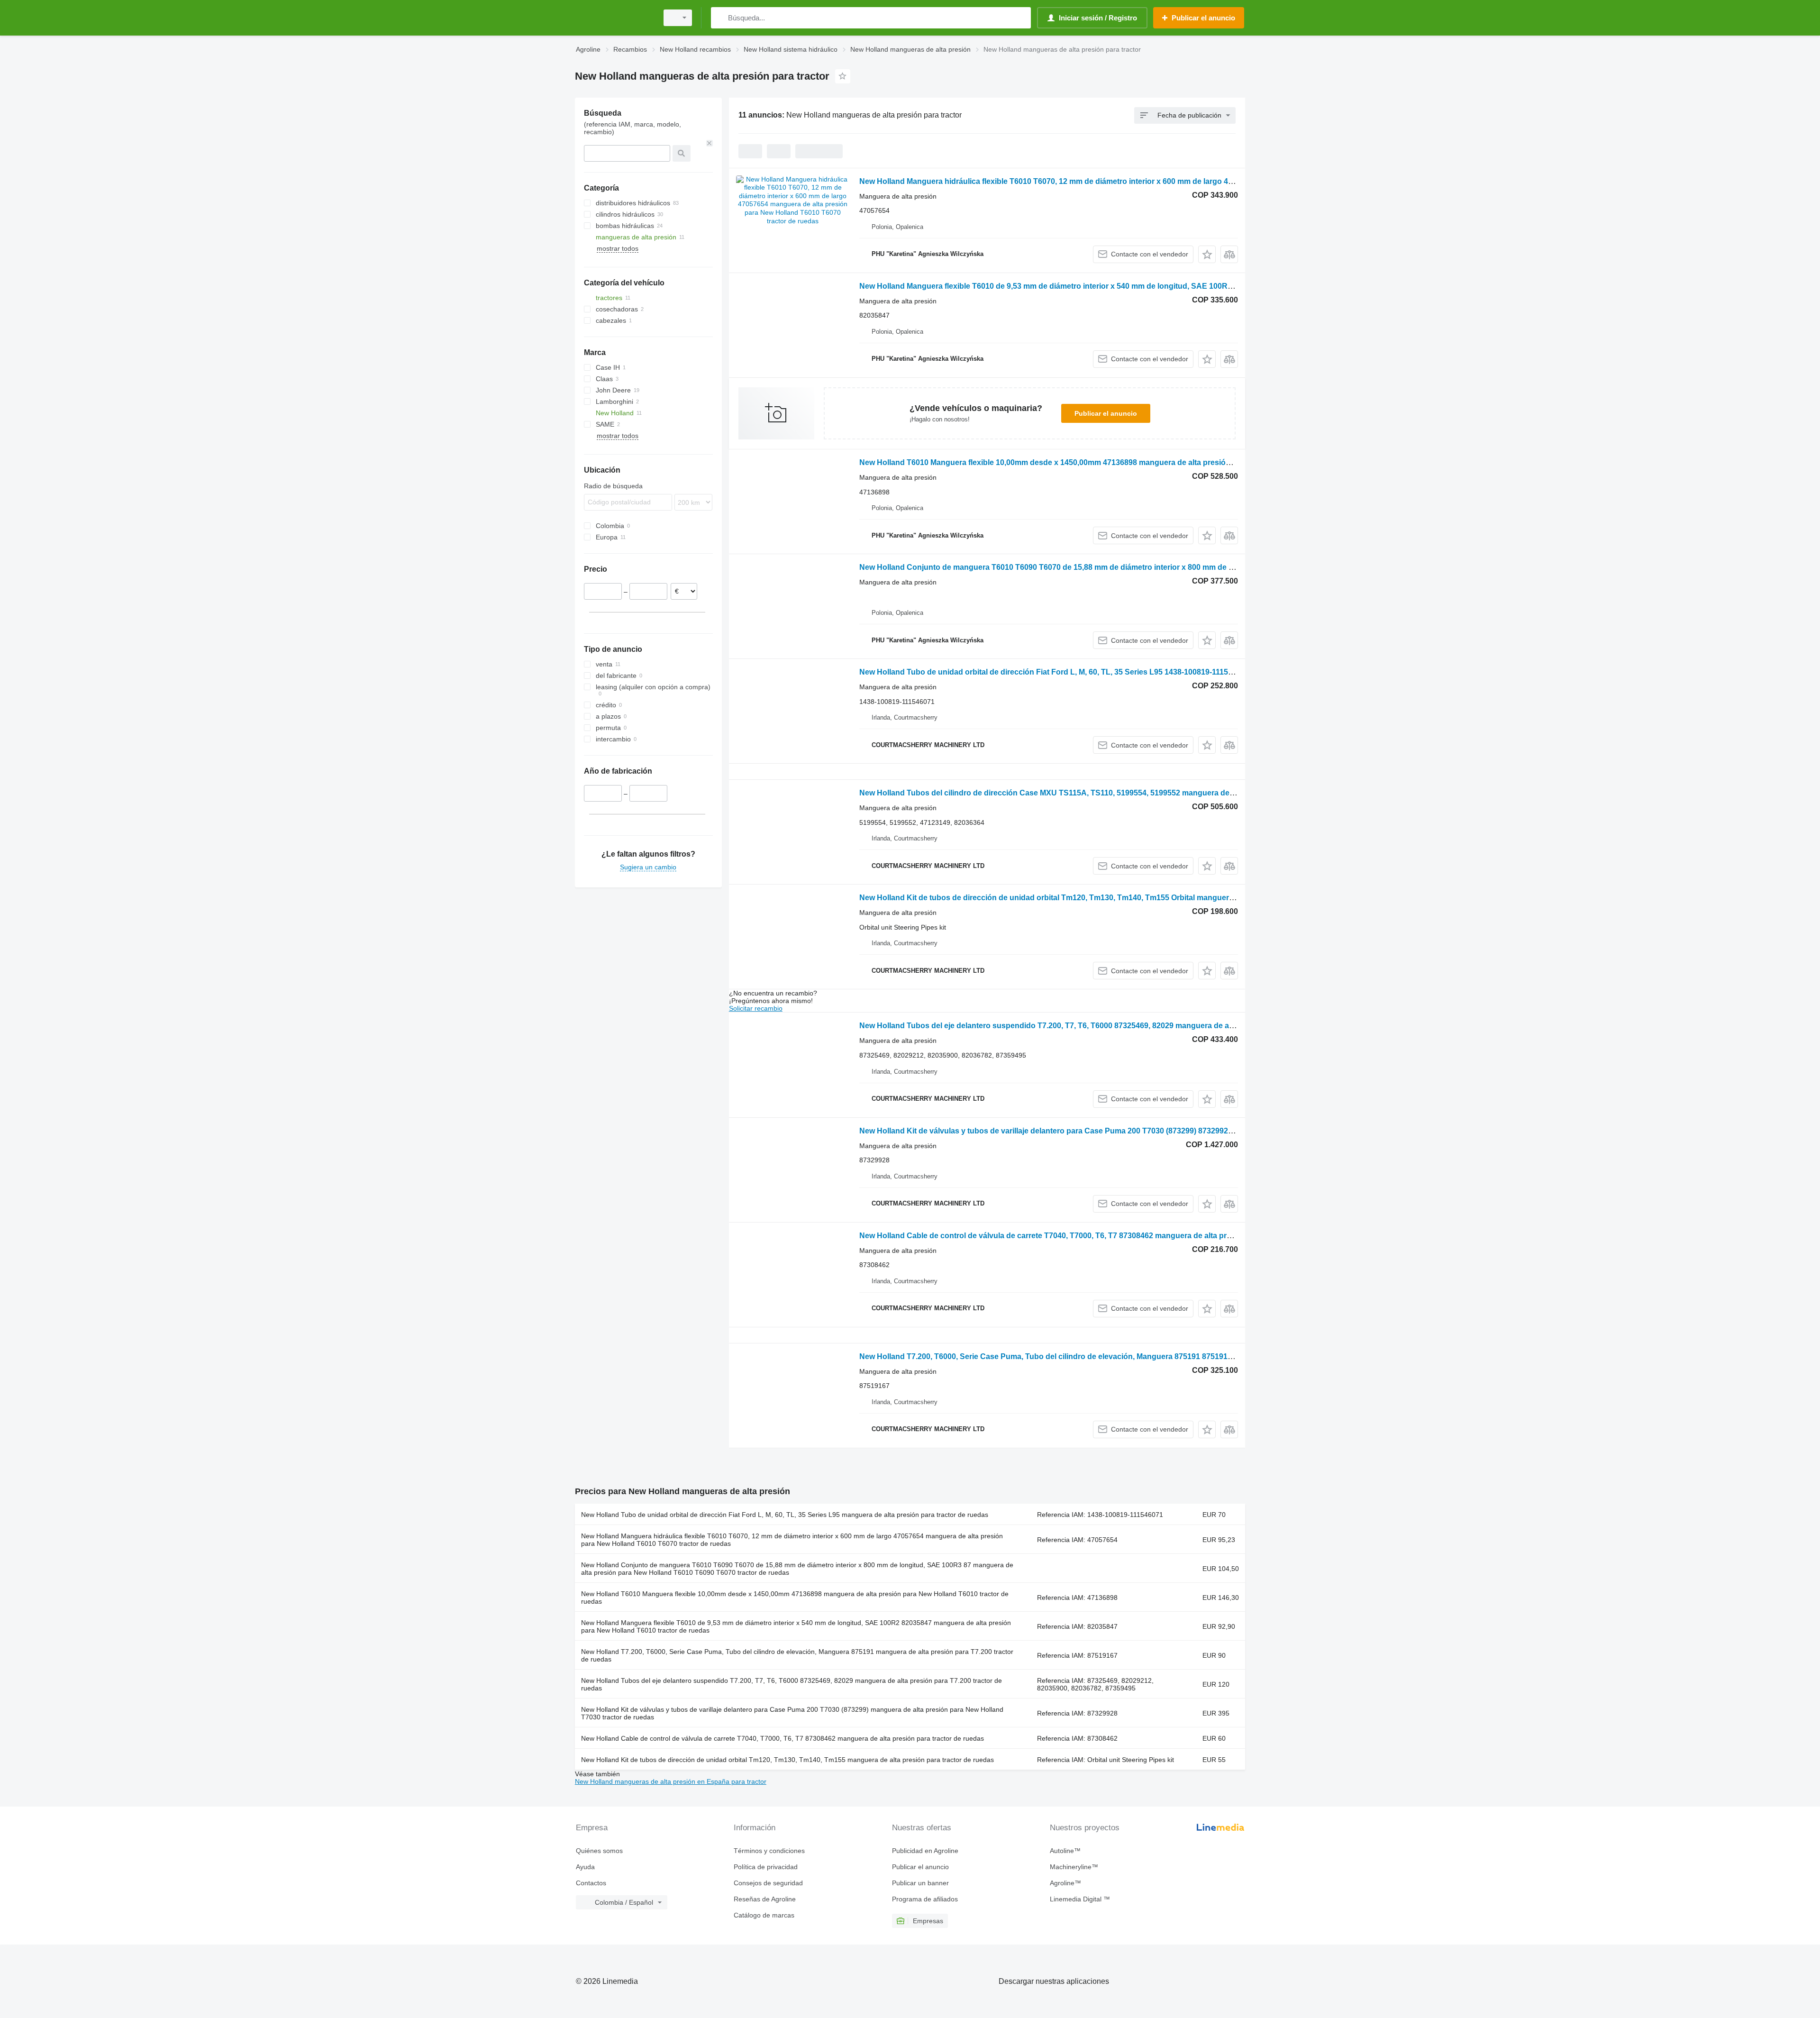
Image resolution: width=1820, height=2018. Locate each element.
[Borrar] (710, 143)
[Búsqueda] (720, 18)
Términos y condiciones (769, 1851)
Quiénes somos (599, 1851)
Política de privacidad (766, 1867)
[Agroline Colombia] (614, 18)
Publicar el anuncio (1106, 413)
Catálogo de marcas (764, 1915)
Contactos (591, 1883)
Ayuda (585, 1867)
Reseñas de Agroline (765, 1899)
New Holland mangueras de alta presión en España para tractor (671, 1781)
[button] (1207, 254)
